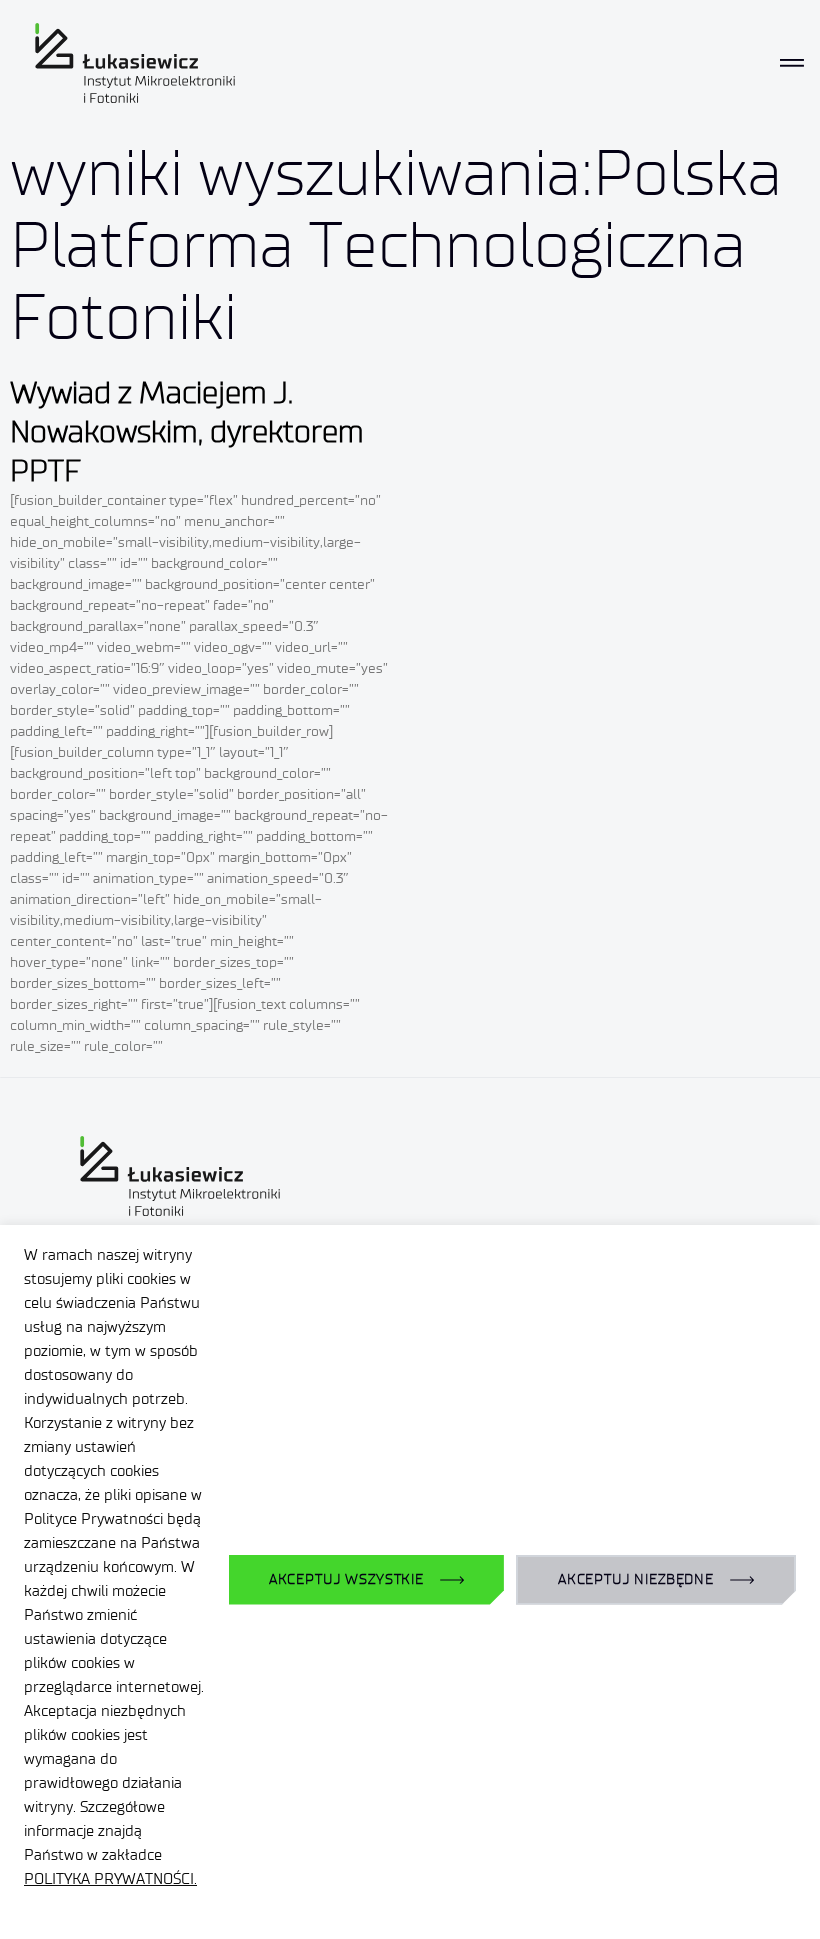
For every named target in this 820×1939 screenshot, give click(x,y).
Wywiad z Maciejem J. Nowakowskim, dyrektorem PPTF (187, 431)
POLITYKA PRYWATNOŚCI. (110, 1879)
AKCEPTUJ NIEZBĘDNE (636, 1579)
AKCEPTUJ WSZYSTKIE (346, 1579)
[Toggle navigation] (792, 63)
